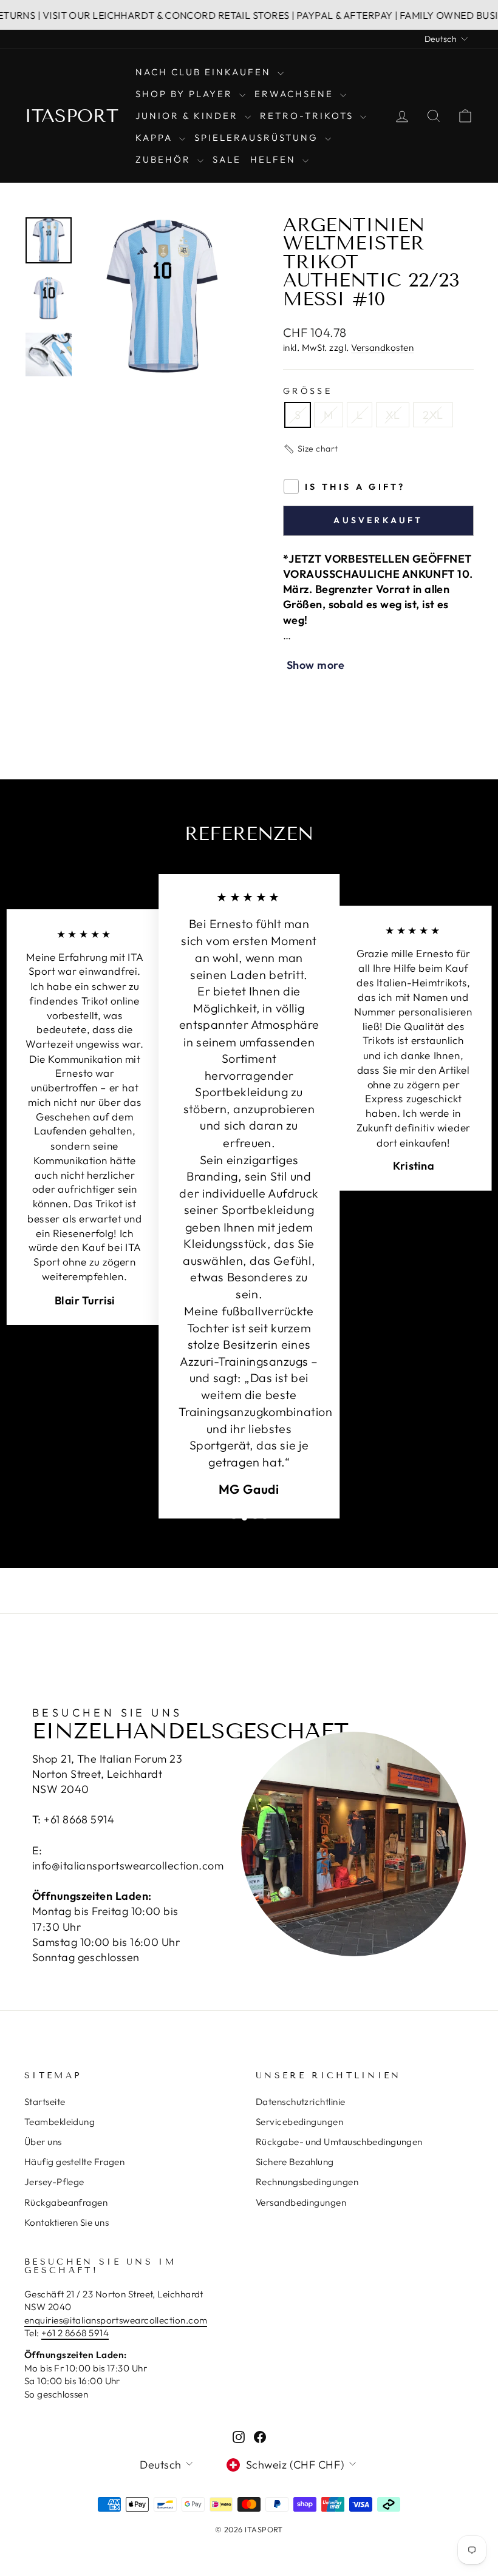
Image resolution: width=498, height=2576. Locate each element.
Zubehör (165, 159)
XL (393, 415)
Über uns (43, 2142)
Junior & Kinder (189, 116)
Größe (308, 391)
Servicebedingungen (299, 2122)
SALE (227, 159)
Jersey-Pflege (54, 2182)
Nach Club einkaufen (205, 72)
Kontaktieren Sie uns (67, 2222)
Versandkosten (382, 347)
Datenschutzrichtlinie (300, 2102)
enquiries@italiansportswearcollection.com (116, 2320)
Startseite (45, 2102)
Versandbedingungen (301, 2202)
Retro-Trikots (309, 116)
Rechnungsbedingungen (307, 2182)
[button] (311, 449)
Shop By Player (186, 94)
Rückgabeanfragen (66, 2202)
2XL (433, 415)
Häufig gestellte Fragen (74, 2162)
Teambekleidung (60, 2122)
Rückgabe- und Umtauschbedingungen (339, 2142)
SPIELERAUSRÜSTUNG (258, 137)
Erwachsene (296, 94)
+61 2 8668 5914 (75, 2333)
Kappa (156, 137)
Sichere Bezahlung (295, 2162)
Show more (316, 665)
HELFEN (275, 159)
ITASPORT (71, 116)
